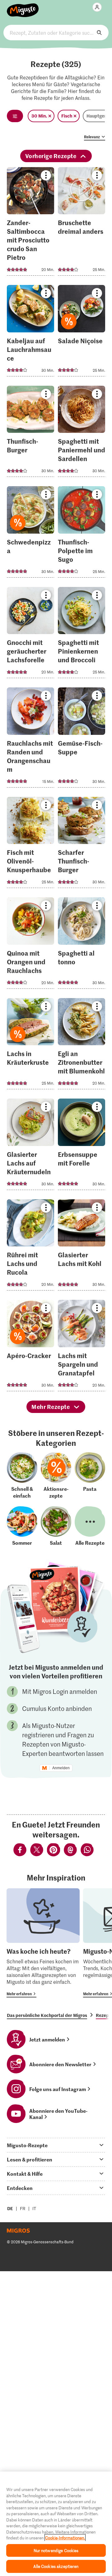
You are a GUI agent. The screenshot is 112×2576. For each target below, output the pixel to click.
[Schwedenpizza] (31, 534)
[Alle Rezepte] (90, 1526)
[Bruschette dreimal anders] (82, 223)
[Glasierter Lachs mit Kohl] (82, 1247)
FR (23, 2208)
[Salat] (56, 1526)
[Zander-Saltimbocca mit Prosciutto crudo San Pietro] (31, 223)
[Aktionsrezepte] (56, 1476)
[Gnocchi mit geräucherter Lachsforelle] (31, 635)
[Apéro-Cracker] (31, 1347)
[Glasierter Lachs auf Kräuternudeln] (31, 1146)
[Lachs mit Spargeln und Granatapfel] (82, 1347)
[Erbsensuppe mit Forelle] (82, 1146)
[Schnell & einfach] (22, 1476)
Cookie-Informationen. (65, 2538)
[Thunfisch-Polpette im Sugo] (82, 534)
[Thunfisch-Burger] (31, 433)
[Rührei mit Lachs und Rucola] (31, 1247)
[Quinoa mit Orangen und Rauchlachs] (31, 945)
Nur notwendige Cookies (56, 2550)
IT (34, 2208)
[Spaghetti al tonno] (82, 945)
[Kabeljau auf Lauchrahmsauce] (31, 333)
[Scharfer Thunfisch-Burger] (82, 844)
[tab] (56, 2145)
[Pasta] (90, 1476)
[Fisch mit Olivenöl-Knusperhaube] (31, 844)
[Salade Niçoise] (82, 333)
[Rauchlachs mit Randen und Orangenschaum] (31, 739)
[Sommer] (22, 1526)
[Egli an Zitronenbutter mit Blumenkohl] (82, 1046)
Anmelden (61, 1768)
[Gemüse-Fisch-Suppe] (82, 739)
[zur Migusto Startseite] (23, 7)
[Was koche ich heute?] (43, 1943)
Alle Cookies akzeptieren (56, 2566)
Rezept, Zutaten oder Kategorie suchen (56, 33)
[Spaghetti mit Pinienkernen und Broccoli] (82, 635)
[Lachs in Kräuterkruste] (31, 1046)
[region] (56, 2524)
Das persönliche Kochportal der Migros (47, 2015)
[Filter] (15, 116)
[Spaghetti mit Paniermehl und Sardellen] (82, 433)
